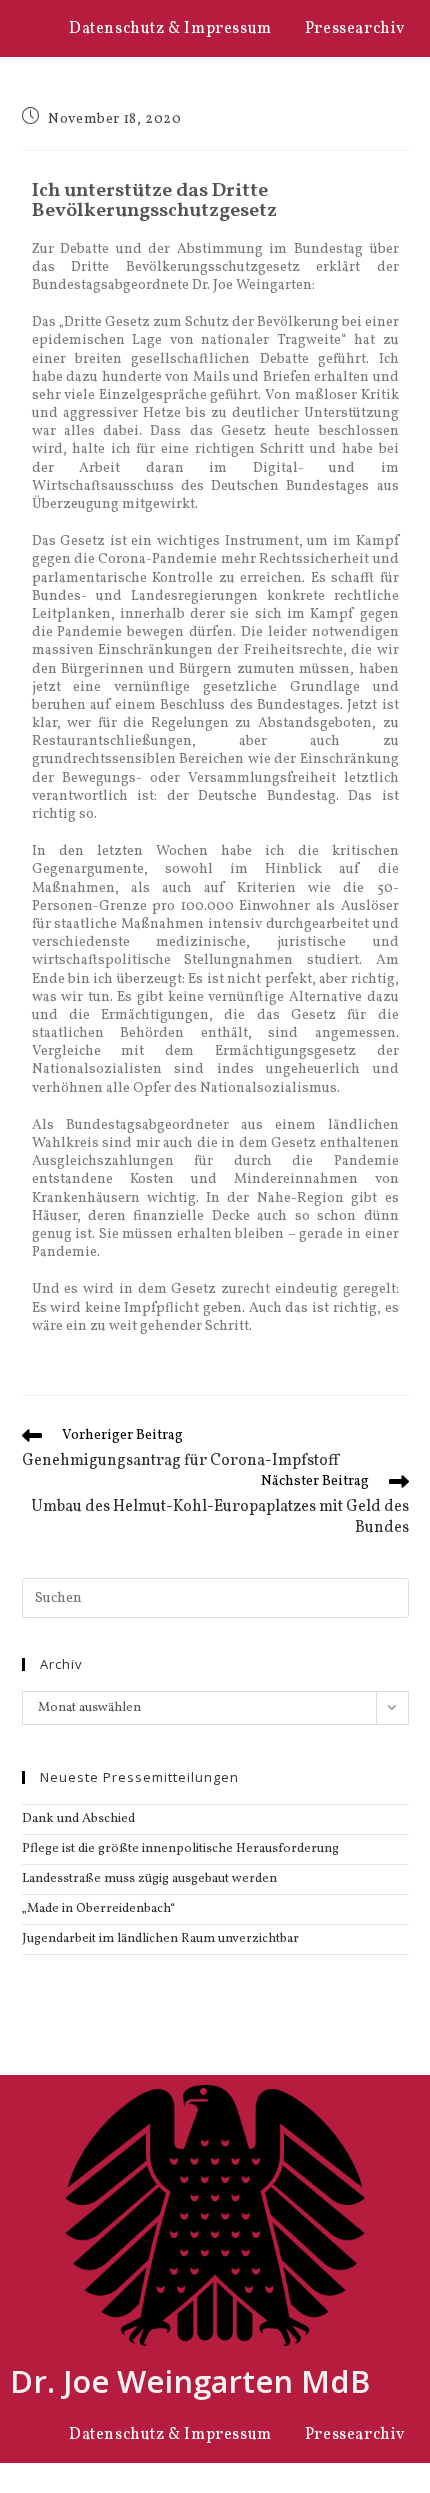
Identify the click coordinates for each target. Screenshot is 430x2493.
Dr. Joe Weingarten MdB (190, 2381)
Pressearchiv (355, 29)
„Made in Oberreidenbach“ (98, 1909)
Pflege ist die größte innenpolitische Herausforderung (180, 1849)
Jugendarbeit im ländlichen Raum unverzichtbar (160, 1939)
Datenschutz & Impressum (170, 29)
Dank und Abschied (78, 1819)
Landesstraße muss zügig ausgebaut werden (149, 1879)
